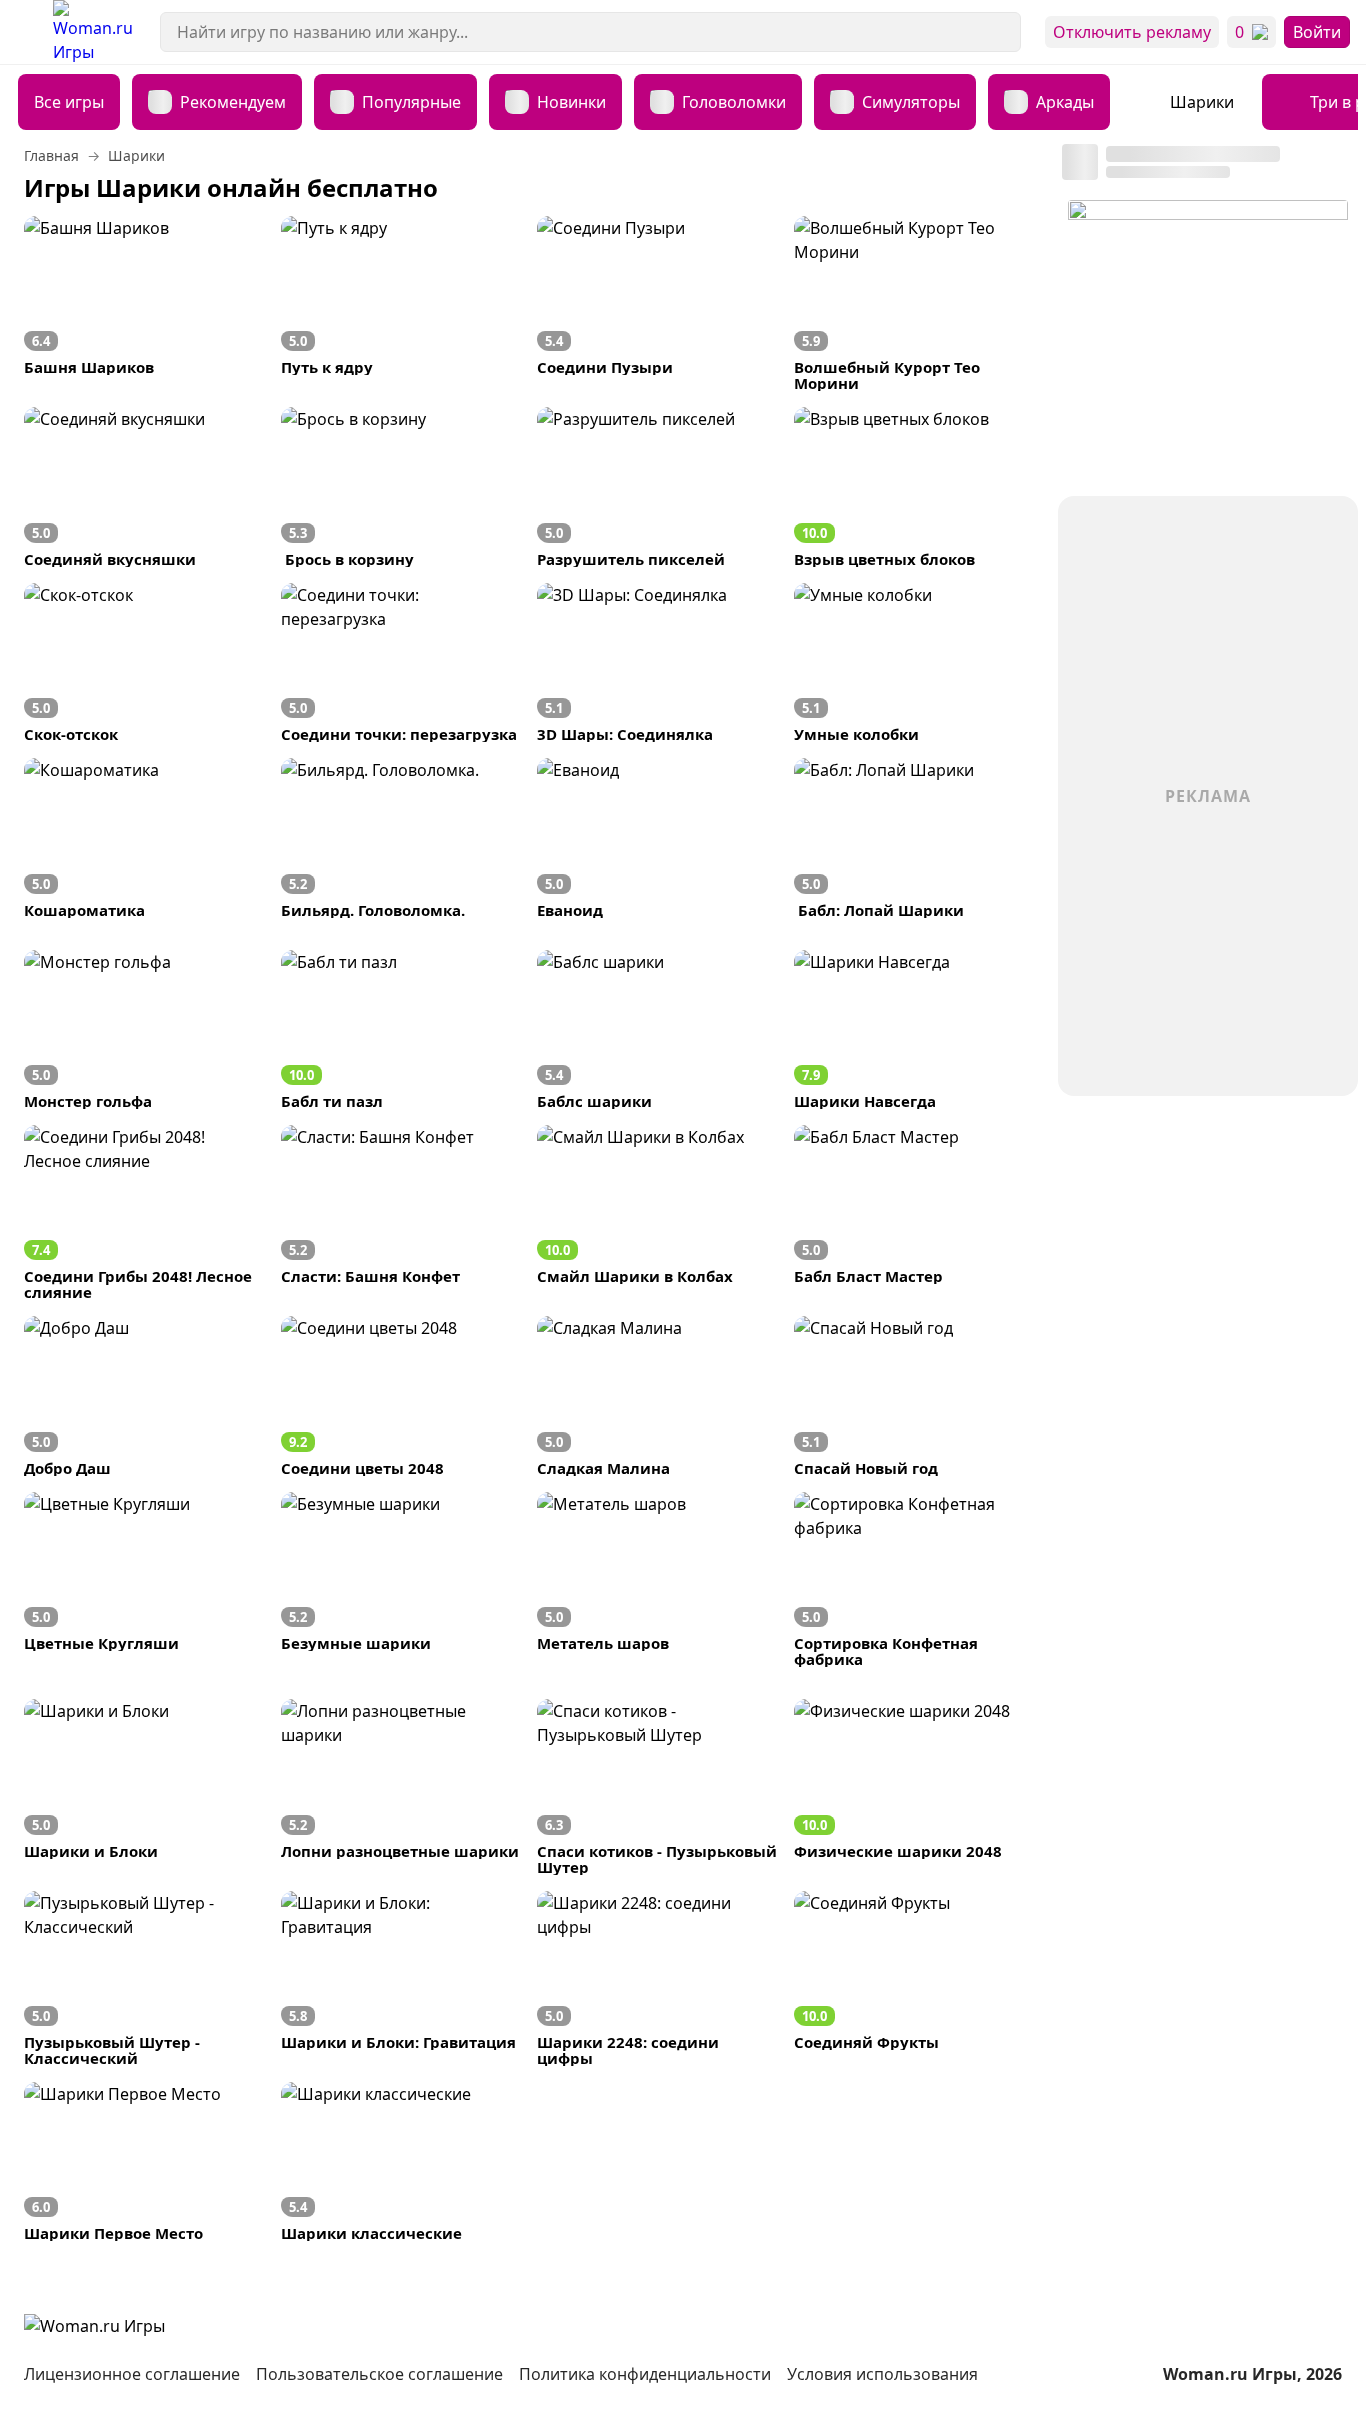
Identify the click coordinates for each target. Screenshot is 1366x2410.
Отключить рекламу (1132, 32)
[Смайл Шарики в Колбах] (657, 1212)
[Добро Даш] (144, 1395)
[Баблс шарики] (657, 1029)
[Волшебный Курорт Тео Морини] (914, 303)
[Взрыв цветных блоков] (914, 486)
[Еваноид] (657, 837)
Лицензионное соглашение (132, 2374)
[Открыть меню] (26, 32)
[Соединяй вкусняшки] (144, 486)
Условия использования (882, 2374)
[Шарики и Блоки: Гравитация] (401, 1978)
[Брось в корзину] (401, 486)
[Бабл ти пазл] (401, 1029)
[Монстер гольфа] (144, 1029)
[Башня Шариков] (144, 303)
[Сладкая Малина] (657, 1395)
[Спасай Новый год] (914, 1395)
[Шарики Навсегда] (914, 1029)
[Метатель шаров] (657, 1579)
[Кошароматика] (144, 837)
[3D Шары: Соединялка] (657, 662)
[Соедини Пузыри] (657, 303)
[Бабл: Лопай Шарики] (914, 837)
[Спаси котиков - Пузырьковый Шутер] (657, 1786)
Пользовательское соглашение (379, 2374)
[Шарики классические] (401, 2161)
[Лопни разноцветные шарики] (401, 1786)
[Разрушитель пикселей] (657, 486)
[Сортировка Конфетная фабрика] (914, 1579)
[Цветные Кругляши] (144, 1579)
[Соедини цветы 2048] (401, 1395)
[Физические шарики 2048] (914, 1786)
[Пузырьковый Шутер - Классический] (144, 1978)
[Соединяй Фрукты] (914, 1978)
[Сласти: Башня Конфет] (401, 1212)
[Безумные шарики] (401, 1579)
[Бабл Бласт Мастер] (914, 1212)
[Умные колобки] (914, 662)
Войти (1317, 32)
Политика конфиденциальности (645, 2374)
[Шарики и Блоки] (144, 1786)
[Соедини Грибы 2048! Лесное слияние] (144, 1212)
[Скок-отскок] (144, 662)
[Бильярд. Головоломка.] (401, 837)
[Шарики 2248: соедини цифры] (657, 1978)
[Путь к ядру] (401, 303)
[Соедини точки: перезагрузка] (401, 662)
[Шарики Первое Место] (144, 2161)
